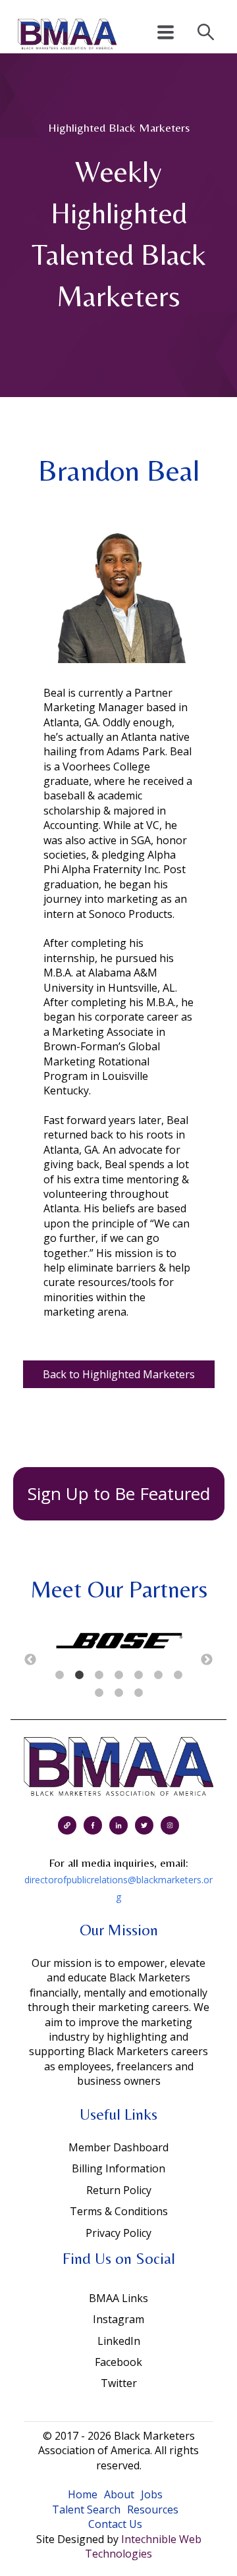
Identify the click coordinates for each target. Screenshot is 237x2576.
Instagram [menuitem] (118, 2319)
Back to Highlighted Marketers (119, 1374)
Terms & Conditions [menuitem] (119, 2211)
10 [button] (138, 1693)
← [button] (30, 1660)
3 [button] (99, 1675)
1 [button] (59, 1675)
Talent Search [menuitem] (86, 2509)
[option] (118, 1642)
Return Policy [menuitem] (119, 2190)
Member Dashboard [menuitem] (118, 2147)
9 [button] (118, 1693)
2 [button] (79, 1675)
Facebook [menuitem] (118, 2362)
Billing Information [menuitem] (118, 2168)
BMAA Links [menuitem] (118, 2298)
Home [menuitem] (83, 2494)
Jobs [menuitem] (152, 2494)
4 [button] (118, 1675)
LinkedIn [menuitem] (119, 2341)
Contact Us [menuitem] (115, 2524)
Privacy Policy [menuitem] (118, 2233)
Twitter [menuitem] (119, 2383)
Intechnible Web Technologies (143, 2546)
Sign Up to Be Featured (119, 1493)
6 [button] (158, 1675)
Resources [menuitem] (153, 2509)
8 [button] (99, 1693)
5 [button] (138, 1675)
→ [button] (207, 1660)
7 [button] (178, 1675)
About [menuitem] (119, 2494)
